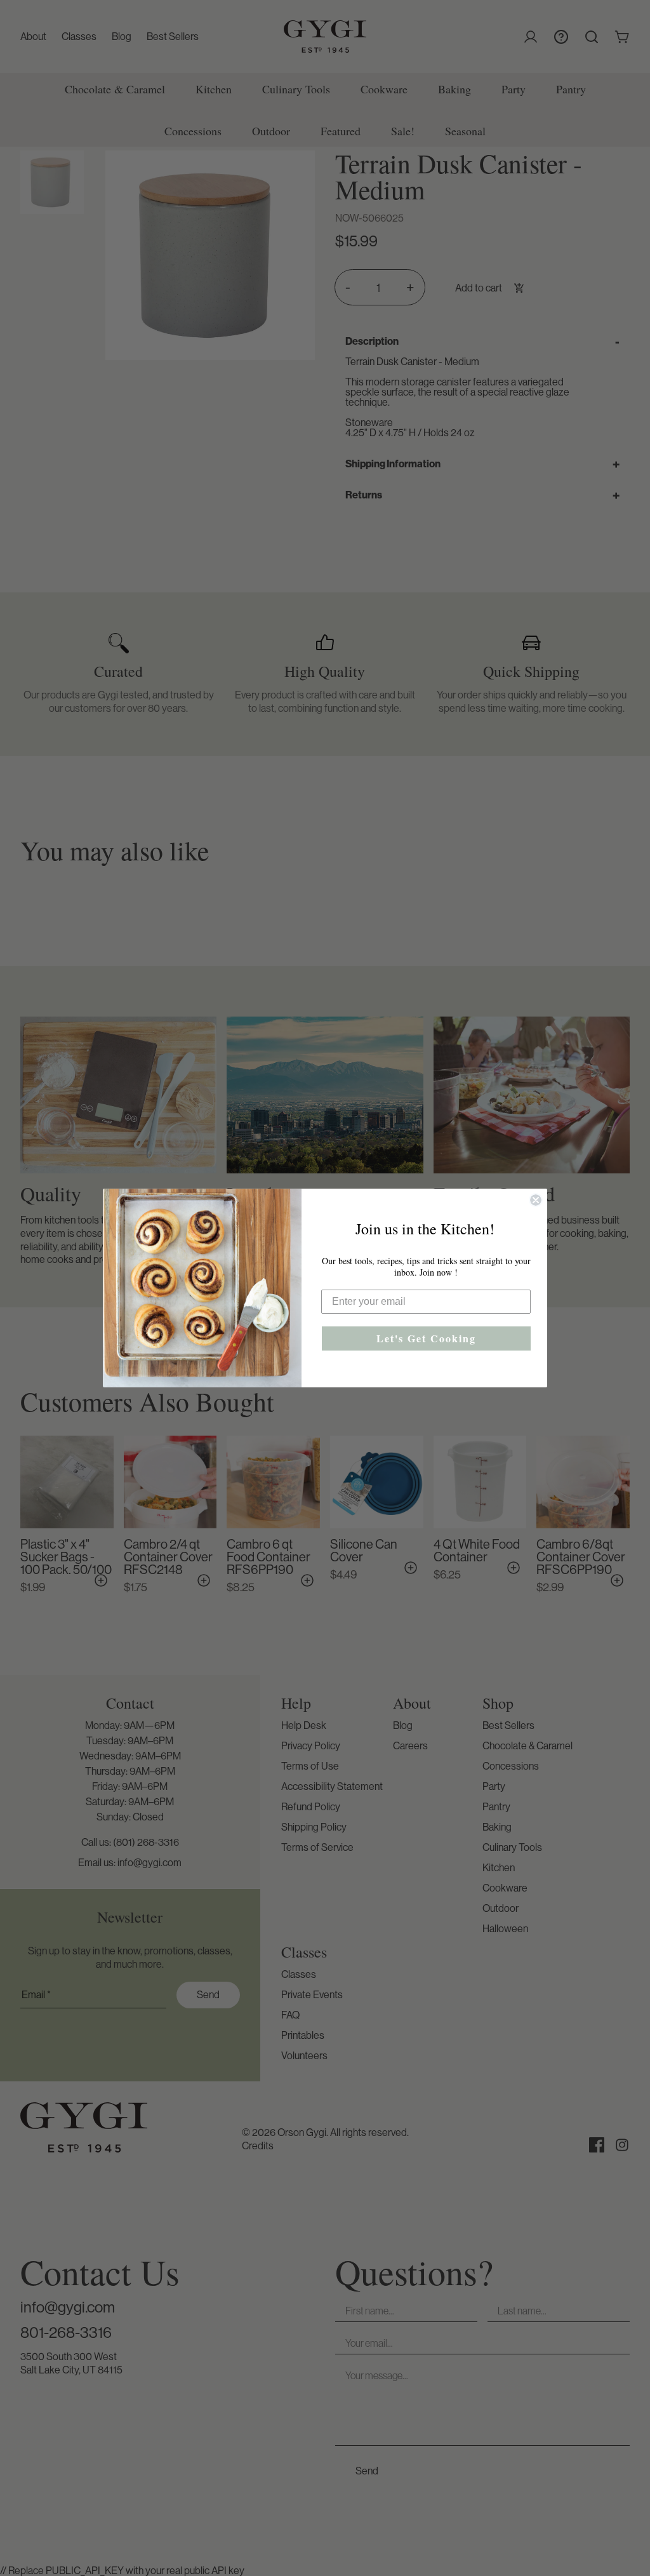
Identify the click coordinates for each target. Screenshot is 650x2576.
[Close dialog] (536, 1200)
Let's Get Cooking (426, 1338)
